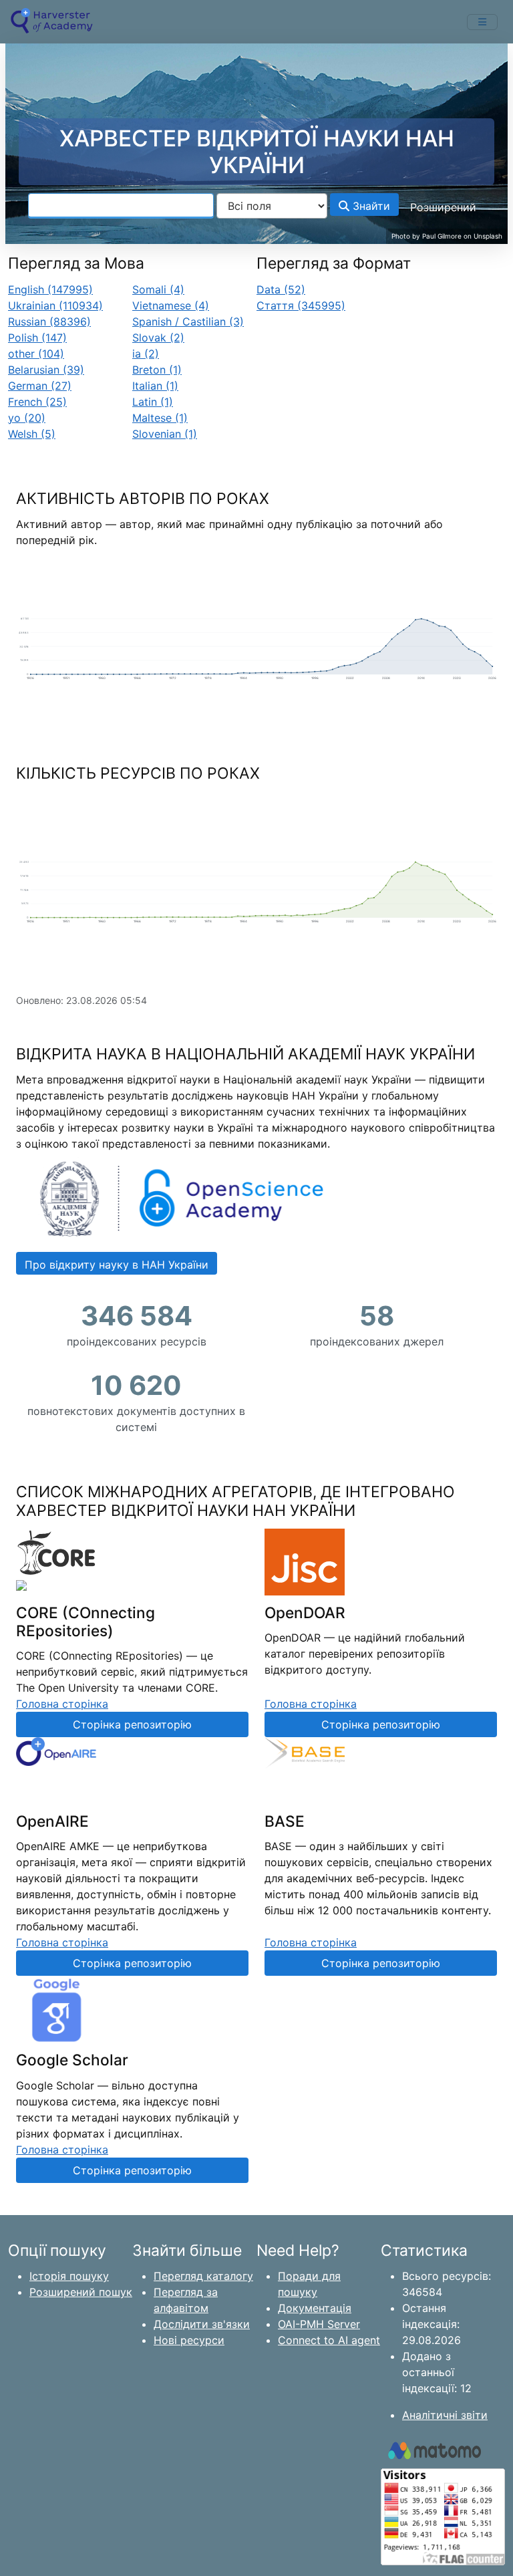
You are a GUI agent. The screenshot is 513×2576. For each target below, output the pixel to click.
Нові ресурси (189, 2340)
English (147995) (50, 289)
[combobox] (121, 206)
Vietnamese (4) (171, 305)
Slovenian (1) (165, 434)
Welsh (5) (32, 434)
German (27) (40, 386)
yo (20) (27, 418)
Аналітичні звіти (445, 2415)
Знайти (370, 206)
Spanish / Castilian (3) (188, 321)
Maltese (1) (160, 418)
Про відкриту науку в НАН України (117, 1265)
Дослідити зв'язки (202, 2324)
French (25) (37, 402)
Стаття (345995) (301, 305)
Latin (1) (153, 402)
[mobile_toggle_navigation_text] (482, 22)
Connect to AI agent (329, 2340)
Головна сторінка (62, 1704)
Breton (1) (157, 370)
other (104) (36, 354)
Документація (315, 2308)
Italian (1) (155, 386)
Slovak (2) (158, 338)
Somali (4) (158, 289)
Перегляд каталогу (203, 2276)
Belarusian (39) (46, 370)
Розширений (443, 207)
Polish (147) (37, 338)
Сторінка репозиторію (132, 1724)
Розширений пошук (81, 2292)
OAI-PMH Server (319, 2324)
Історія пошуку (69, 2276)
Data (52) (281, 289)
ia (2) (146, 354)
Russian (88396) (49, 321)
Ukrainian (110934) (55, 305)
